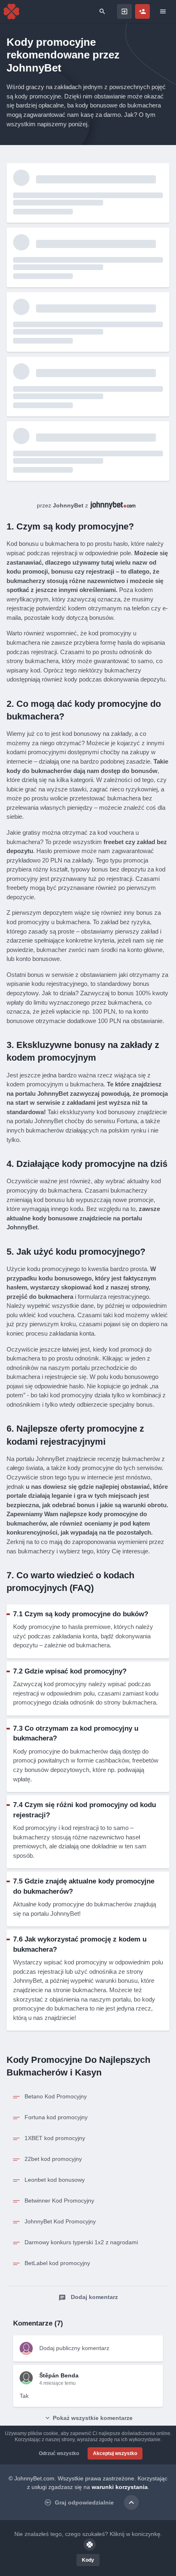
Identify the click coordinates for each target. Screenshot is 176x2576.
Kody (88, 2560)
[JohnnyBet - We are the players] (11, 11)
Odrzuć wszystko (59, 2453)
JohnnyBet (68, 505)
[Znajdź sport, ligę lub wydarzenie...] (102, 11)
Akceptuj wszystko (115, 2453)
